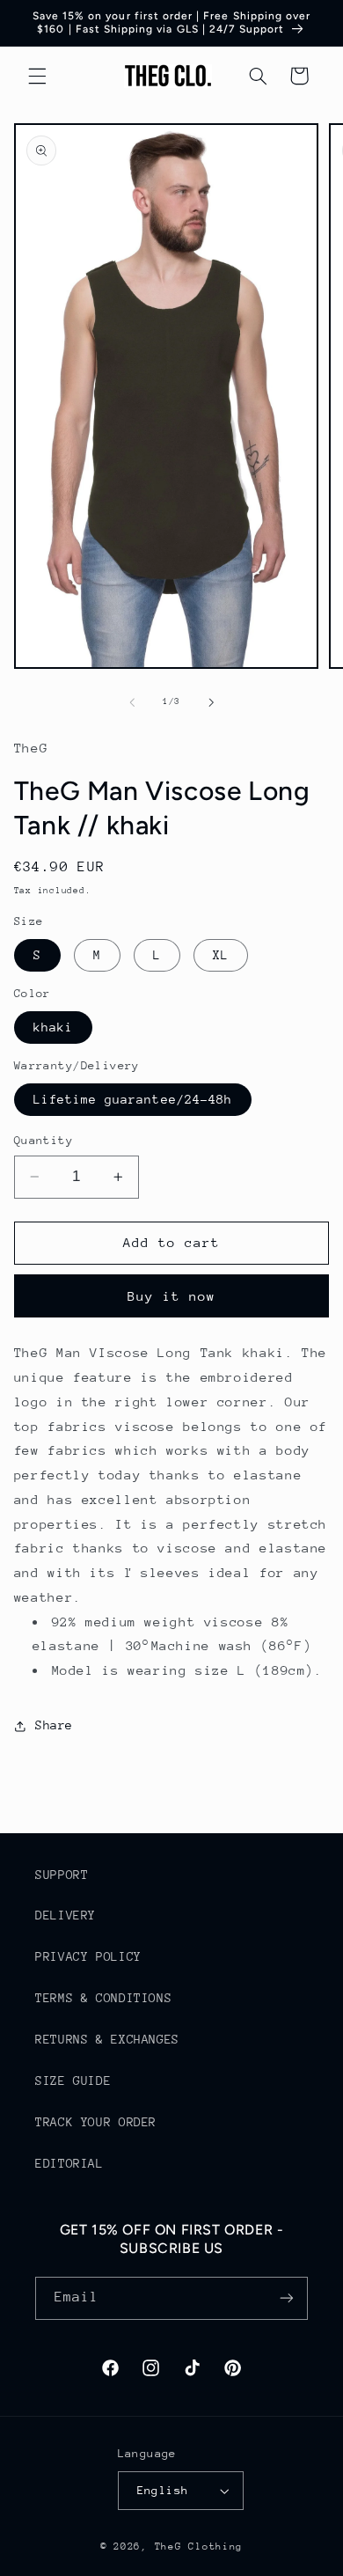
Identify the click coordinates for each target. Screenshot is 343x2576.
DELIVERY (66, 1915)
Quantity (44, 1140)
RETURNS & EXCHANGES (107, 2039)
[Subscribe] (287, 2298)
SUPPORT (62, 1875)
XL (221, 955)
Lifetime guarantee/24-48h (133, 1099)
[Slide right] (211, 702)
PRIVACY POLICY (88, 1956)
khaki (53, 1027)
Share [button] (54, 1725)
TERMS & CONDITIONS (103, 1998)
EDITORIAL (69, 2163)
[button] (37, 76)
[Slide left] (132, 702)
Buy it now (172, 1296)
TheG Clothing (199, 2547)
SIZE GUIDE (73, 2081)
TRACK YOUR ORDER (96, 2122)
